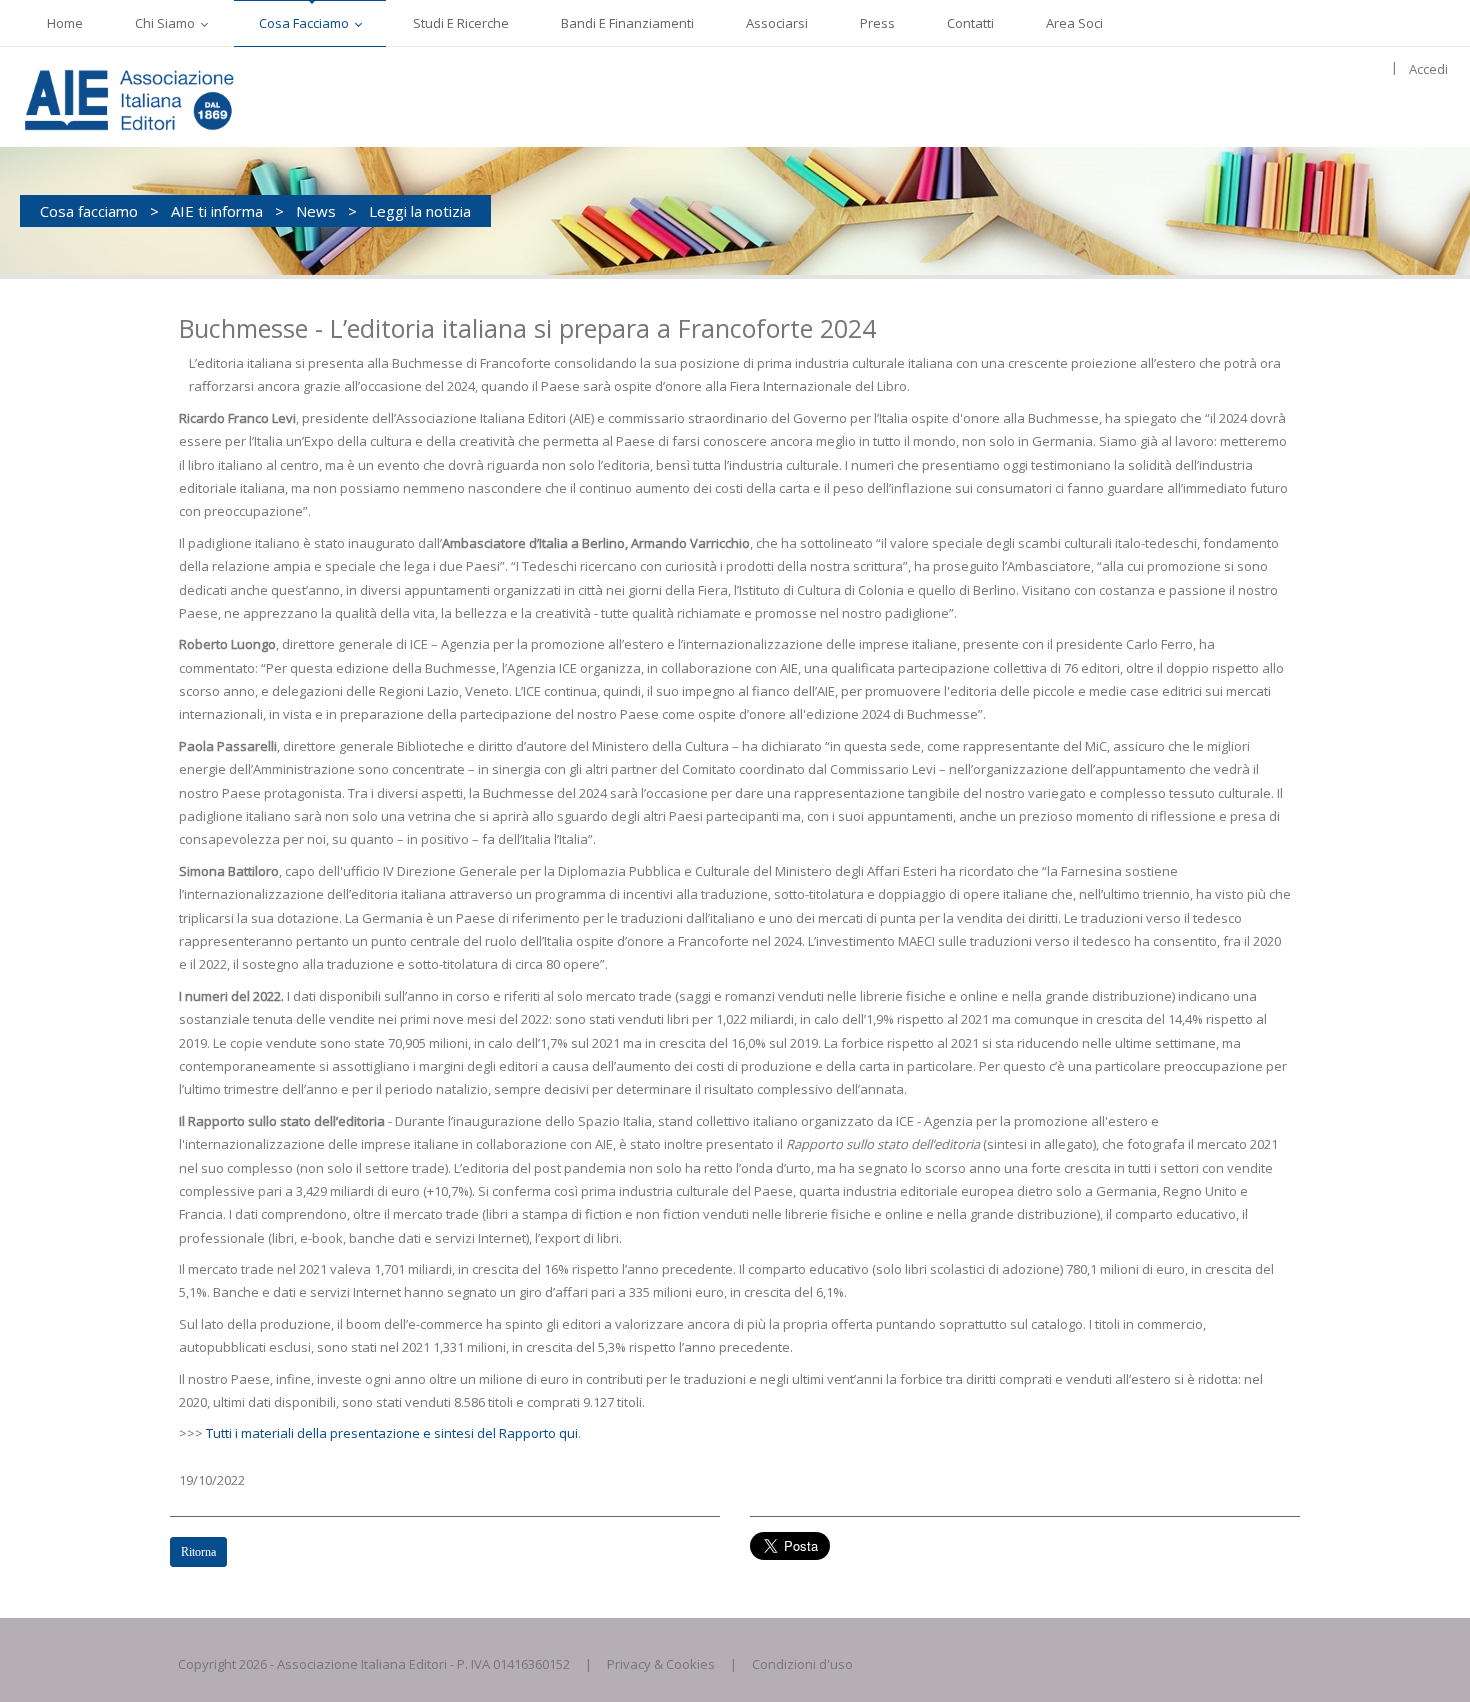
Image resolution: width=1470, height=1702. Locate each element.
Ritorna (198, 1552)
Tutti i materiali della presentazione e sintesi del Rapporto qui (392, 1433)
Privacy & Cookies (661, 1664)
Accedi (1428, 69)
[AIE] (170, 97)
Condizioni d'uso (802, 1664)
